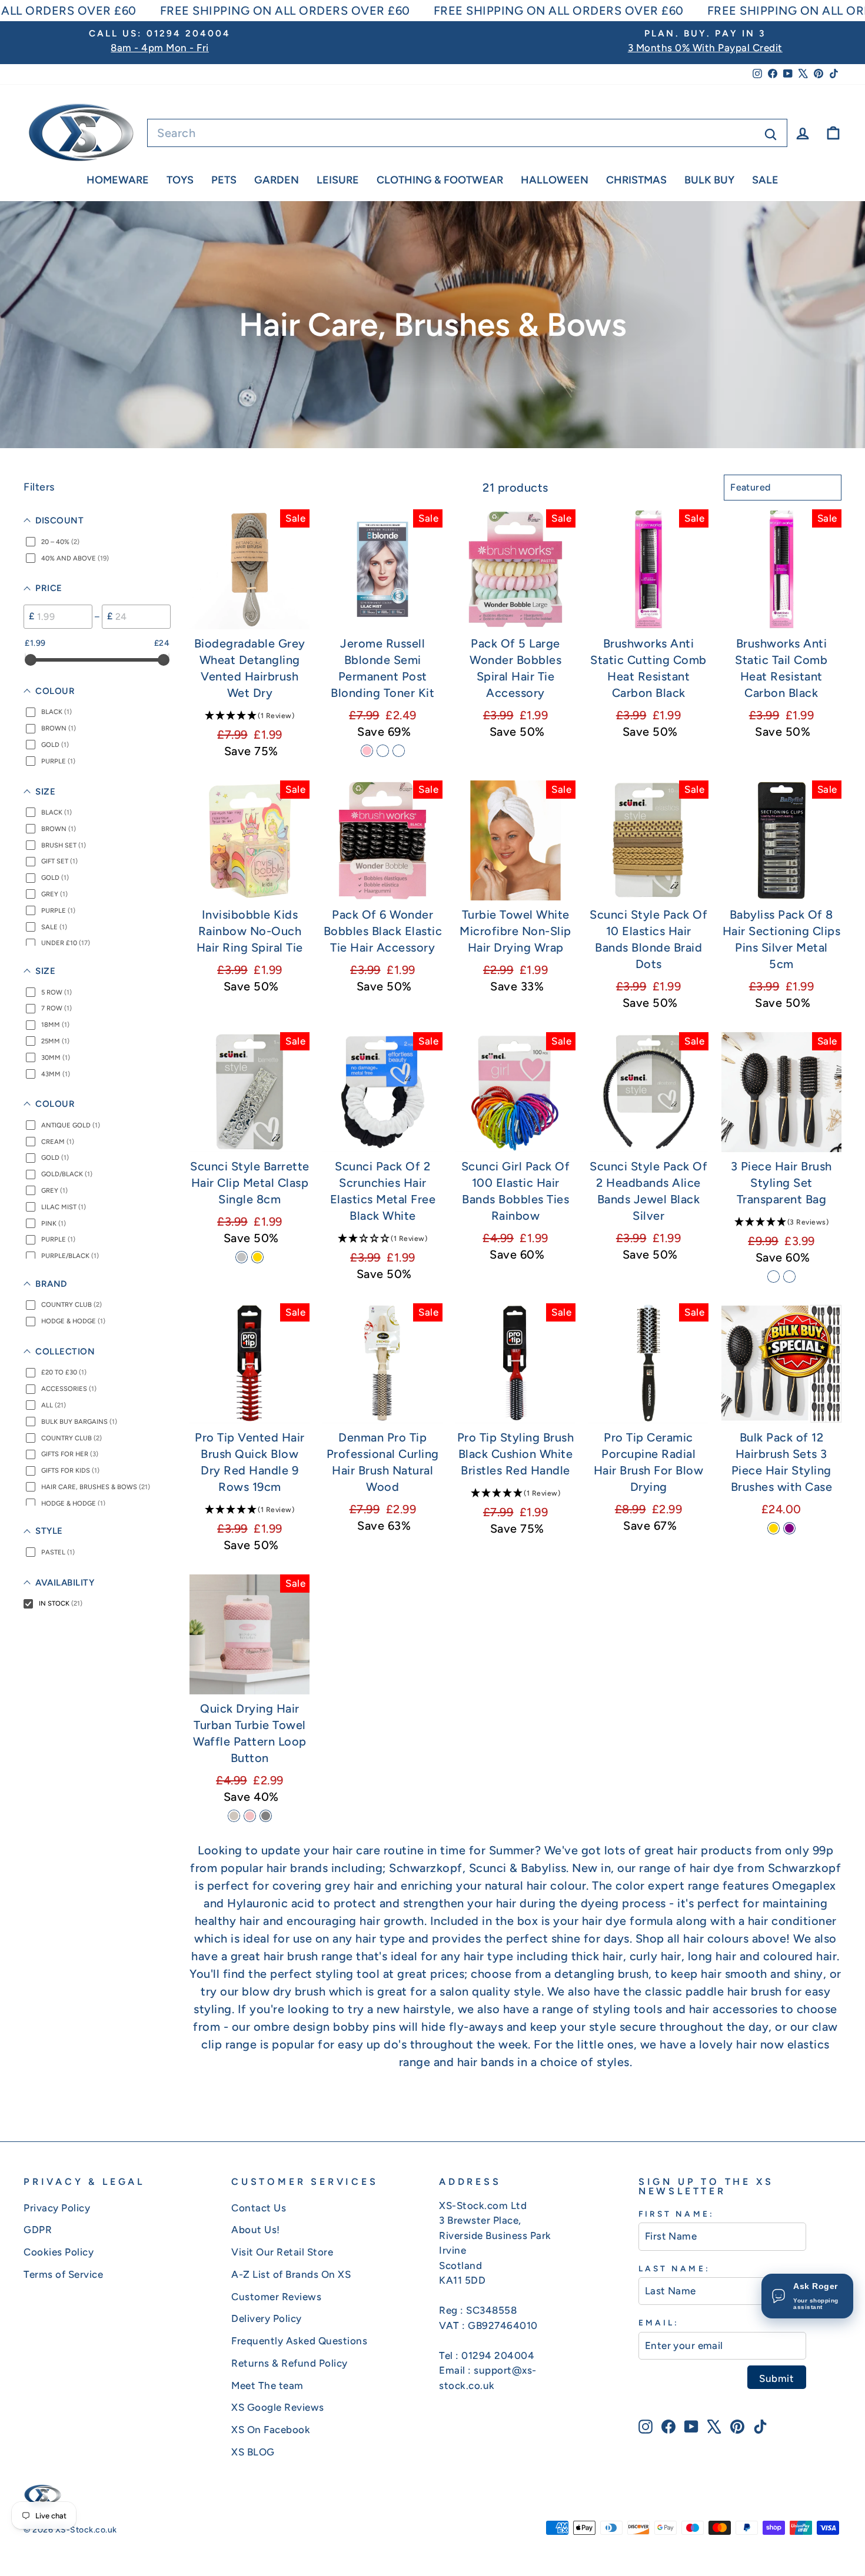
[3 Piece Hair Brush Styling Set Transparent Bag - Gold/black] (789, 1277)
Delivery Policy (267, 2318)
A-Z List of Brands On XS (291, 2274)
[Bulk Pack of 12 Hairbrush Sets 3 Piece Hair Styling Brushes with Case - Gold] (773, 1528)
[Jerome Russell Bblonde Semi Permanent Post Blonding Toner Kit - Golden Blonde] (383, 751)
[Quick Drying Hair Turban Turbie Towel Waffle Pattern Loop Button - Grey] (266, 1816)
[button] (249, 715)
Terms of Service (63, 2274)
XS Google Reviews (278, 2407)
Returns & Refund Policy (290, 2363)
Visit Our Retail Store (282, 2252)
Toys (180, 180)
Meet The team (267, 2385)
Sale (765, 180)
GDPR (38, 2230)
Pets (224, 180)
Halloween (555, 180)
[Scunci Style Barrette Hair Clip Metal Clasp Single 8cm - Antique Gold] (257, 1257)
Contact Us (259, 2208)
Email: (659, 2323)
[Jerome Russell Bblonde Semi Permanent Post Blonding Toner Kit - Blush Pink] (367, 751)
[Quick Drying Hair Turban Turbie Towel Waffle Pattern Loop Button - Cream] (234, 1816)
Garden (277, 180)
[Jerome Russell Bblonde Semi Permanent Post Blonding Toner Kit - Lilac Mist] (399, 751)
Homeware (118, 180)
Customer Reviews (276, 2297)
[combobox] (467, 133)
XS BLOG (253, 2452)
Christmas (636, 180)
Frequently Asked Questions (299, 2341)
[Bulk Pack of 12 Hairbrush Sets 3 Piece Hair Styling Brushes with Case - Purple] (789, 1528)
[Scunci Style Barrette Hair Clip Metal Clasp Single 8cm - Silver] (242, 1257)
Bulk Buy (709, 180)
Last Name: (674, 2268)
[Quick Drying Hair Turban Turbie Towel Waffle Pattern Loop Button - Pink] (250, 1816)
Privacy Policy (57, 2208)
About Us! (256, 2230)
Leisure (338, 180)
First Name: (676, 2214)
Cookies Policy (59, 2252)
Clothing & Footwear (440, 180)
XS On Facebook (271, 2430)
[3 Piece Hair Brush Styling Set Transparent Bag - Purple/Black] (773, 1277)
